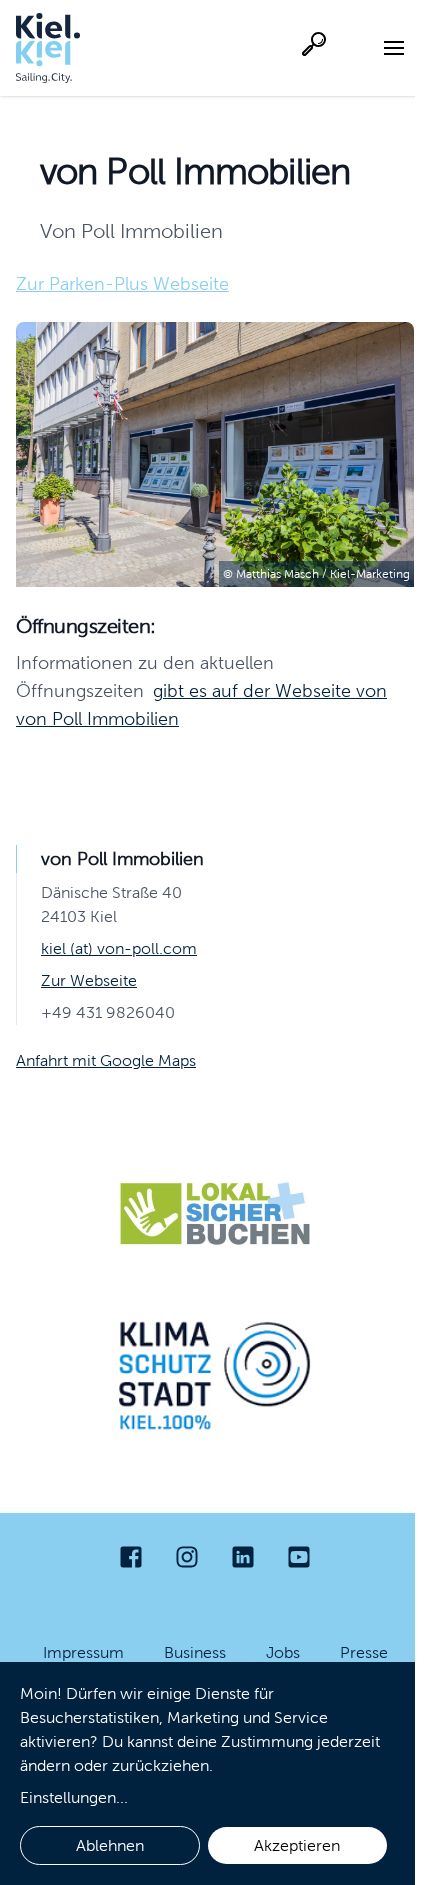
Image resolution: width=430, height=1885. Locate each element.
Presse (364, 1652)
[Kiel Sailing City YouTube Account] (299, 1557)
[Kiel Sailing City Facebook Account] (131, 1557)
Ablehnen (110, 1845)
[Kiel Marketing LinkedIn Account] (243, 1557)
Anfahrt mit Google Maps (106, 1060)
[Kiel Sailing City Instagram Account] (187, 1557)
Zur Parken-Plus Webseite (122, 284)
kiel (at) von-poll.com (119, 948)
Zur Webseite (89, 980)
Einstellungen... (74, 1797)
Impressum (83, 1652)
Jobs (283, 1652)
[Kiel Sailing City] (48, 48)
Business (195, 1652)
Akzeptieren (297, 1845)
